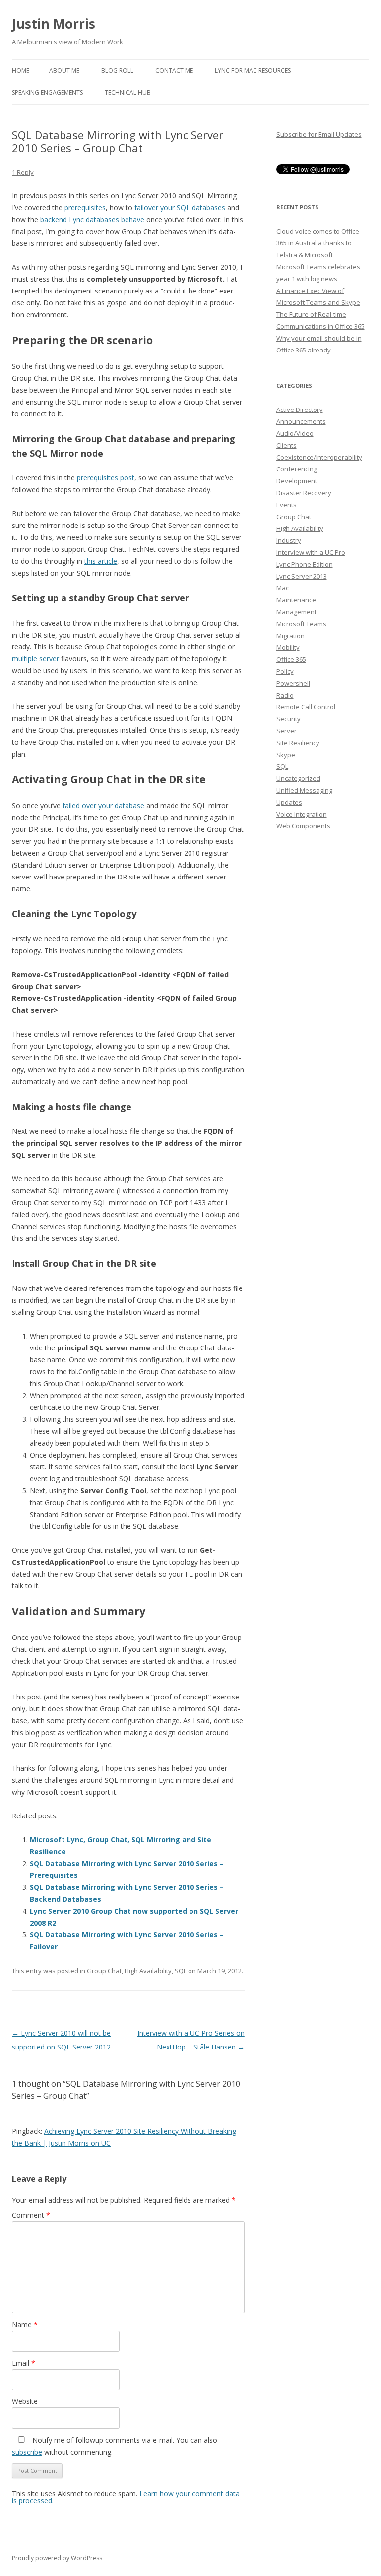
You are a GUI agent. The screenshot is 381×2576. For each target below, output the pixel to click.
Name (25, 2324)
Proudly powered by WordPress (57, 2558)
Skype (286, 755)
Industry (289, 540)
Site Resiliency (298, 743)
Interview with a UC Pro (311, 552)
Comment (31, 2215)
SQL (181, 1971)
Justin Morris (54, 24)
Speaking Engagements (47, 92)
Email (24, 2363)
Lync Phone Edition (305, 564)
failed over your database (103, 805)
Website (25, 2401)
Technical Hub (128, 92)
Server (286, 731)
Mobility (288, 647)
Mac (283, 588)
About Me (64, 71)
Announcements (301, 421)
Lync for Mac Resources (253, 71)
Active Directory (300, 410)
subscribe (27, 2452)
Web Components (303, 826)
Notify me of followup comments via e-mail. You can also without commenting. (115, 2446)
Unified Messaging (304, 790)
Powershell (293, 683)
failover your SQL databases (180, 207)
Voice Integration (302, 814)
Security (288, 719)
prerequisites (85, 207)
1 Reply (23, 172)
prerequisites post (106, 478)
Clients (286, 445)
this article (101, 561)
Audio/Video (295, 433)
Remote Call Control (306, 707)
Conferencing (297, 469)
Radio (285, 695)
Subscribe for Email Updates (319, 134)
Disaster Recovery (304, 493)
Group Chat (104, 1971)
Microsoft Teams (301, 624)
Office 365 (291, 659)
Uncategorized (298, 778)
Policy (285, 671)
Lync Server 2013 (302, 576)
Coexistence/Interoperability (319, 457)
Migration (290, 636)
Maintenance (296, 600)
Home (21, 71)
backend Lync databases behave (92, 219)
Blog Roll (117, 71)
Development (297, 481)
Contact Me (174, 71)
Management (296, 612)
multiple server (35, 659)
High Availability (148, 1971)
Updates (289, 802)
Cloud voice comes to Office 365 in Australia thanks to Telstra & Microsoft (318, 243)
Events (286, 505)
